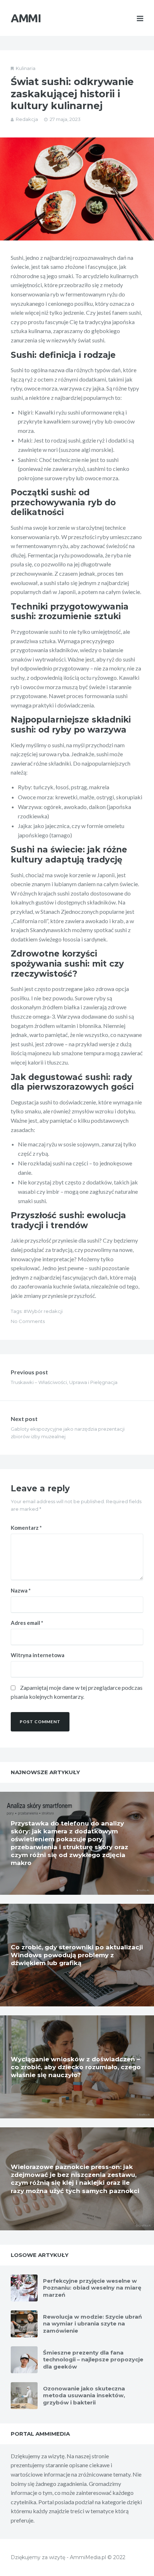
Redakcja (27, 119)
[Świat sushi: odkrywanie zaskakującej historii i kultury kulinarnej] (77, 189)
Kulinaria (26, 68)
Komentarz (26, 1528)
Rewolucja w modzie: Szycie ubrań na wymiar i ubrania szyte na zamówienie (92, 2324)
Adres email (27, 1623)
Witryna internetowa (38, 1655)
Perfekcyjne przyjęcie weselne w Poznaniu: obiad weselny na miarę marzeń (92, 2288)
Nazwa (21, 1590)
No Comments (28, 1321)
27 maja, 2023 (65, 119)
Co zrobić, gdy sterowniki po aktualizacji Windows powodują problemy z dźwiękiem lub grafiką (77, 1955)
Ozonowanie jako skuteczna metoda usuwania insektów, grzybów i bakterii (84, 2395)
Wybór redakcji (45, 1311)
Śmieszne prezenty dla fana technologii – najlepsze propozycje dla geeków (93, 2360)
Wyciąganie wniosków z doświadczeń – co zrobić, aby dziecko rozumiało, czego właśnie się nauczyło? (76, 2067)
